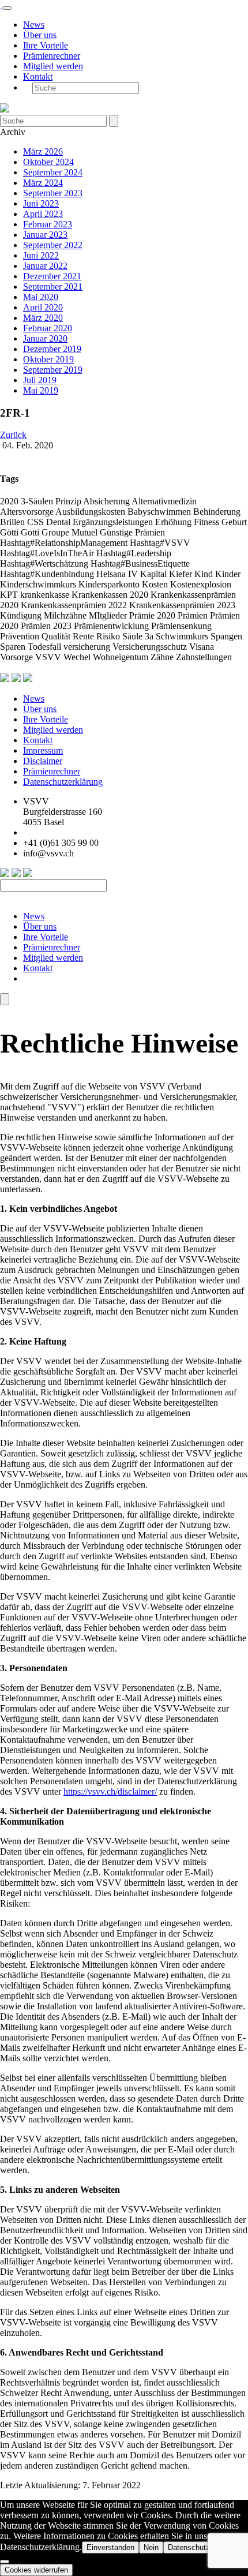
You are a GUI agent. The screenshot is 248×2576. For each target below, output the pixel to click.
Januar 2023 (45, 235)
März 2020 (43, 318)
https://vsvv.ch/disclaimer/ (110, 1791)
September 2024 (53, 172)
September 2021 (53, 287)
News (34, 25)
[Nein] (5, 2562)
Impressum (43, 750)
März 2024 (43, 183)
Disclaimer (43, 761)
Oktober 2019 (48, 359)
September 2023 (53, 193)
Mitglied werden (53, 66)
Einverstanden (110, 2547)
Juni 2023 (41, 203)
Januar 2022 (45, 266)
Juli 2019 (40, 380)
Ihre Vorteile (46, 45)
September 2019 (53, 370)
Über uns (40, 35)
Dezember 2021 (52, 276)
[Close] (5, 999)
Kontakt (38, 76)
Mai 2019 (41, 390)
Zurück (13, 435)
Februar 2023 (48, 224)
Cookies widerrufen (36, 2570)
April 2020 (43, 307)
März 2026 (43, 151)
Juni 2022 (41, 255)
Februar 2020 (48, 328)
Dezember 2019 (52, 349)
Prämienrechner (52, 56)
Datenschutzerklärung (63, 782)
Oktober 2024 (48, 162)
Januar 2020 (45, 338)
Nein (151, 2547)
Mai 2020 (41, 297)
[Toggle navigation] (7, 8)
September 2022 (53, 245)
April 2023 (43, 214)
